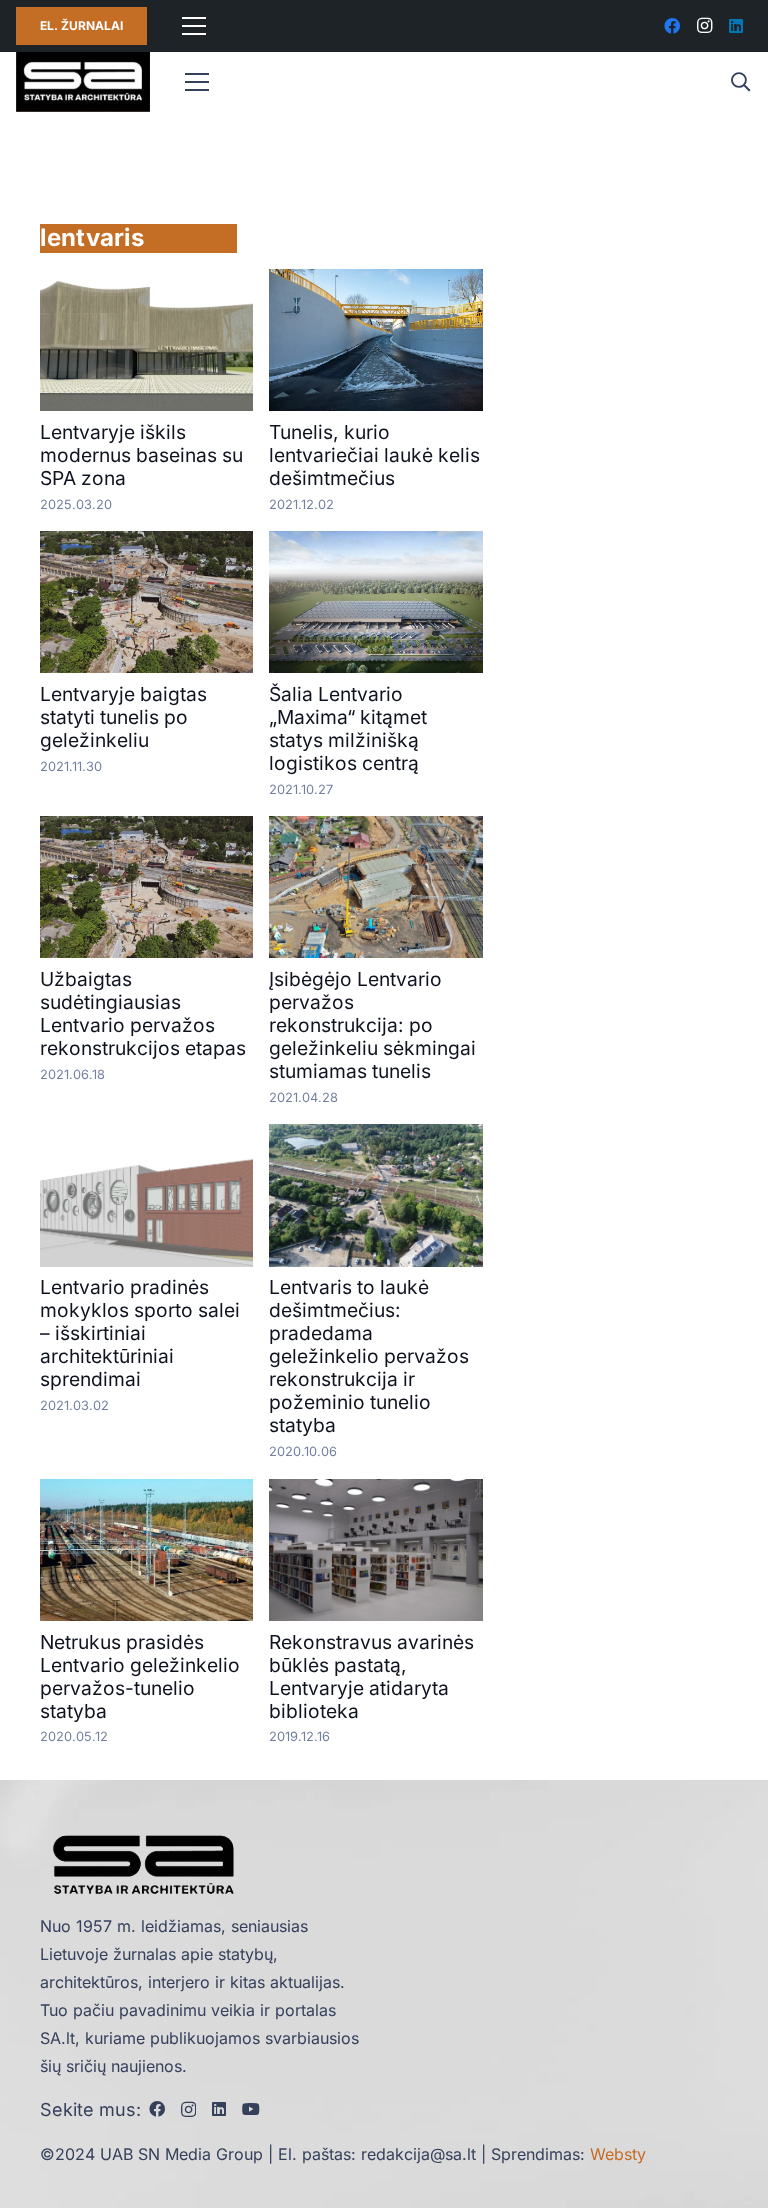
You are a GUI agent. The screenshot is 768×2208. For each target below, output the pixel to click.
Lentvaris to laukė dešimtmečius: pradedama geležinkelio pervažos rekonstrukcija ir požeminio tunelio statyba (369, 1356)
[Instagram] (704, 26)
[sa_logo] (83, 82)
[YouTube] (251, 2109)
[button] (740, 82)
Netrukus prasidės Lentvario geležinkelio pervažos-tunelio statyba (140, 1676)
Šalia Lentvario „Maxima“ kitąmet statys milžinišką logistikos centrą (348, 728)
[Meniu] (194, 26)
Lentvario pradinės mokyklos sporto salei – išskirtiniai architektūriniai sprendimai (140, 1333)
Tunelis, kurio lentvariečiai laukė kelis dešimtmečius (374, 455)
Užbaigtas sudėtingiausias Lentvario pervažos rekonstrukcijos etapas (143, 1013)
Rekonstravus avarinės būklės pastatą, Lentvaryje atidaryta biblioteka (371, 1676)
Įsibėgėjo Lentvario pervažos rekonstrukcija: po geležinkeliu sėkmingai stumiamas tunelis (372, 1025)
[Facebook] (672, 26)
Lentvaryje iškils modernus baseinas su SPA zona (141, 455)
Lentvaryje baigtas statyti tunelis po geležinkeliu (123, 717)
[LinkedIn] (736, 26)
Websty (618, 2154)
